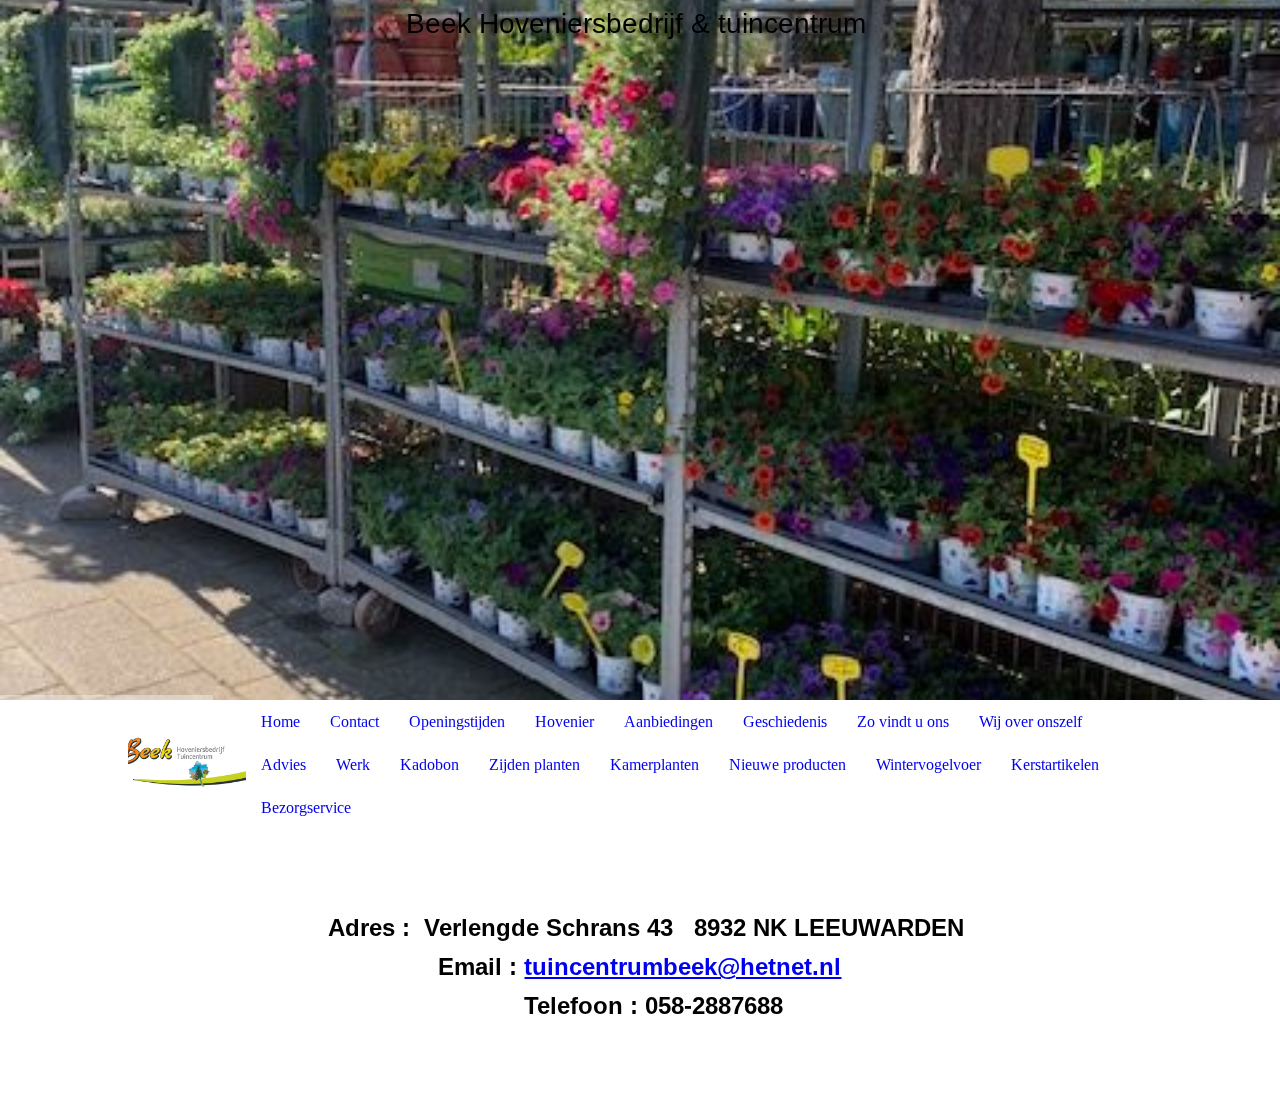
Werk (353, 764)
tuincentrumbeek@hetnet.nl (682, 966)
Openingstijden (457, 721)
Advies (283, 764)
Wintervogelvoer (928, 764)
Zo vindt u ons (903, 721)
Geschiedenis (785, 721)
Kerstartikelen (1055, 764)
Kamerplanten (654, 764)
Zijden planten (534, 764)
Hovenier (564, 721)
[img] (640, 350)
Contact (354, 721)
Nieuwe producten (787, 764)
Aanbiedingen (668, 721)
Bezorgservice (306, 807)
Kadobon (429, 764)
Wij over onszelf (1030, 721)
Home (280, 721)
